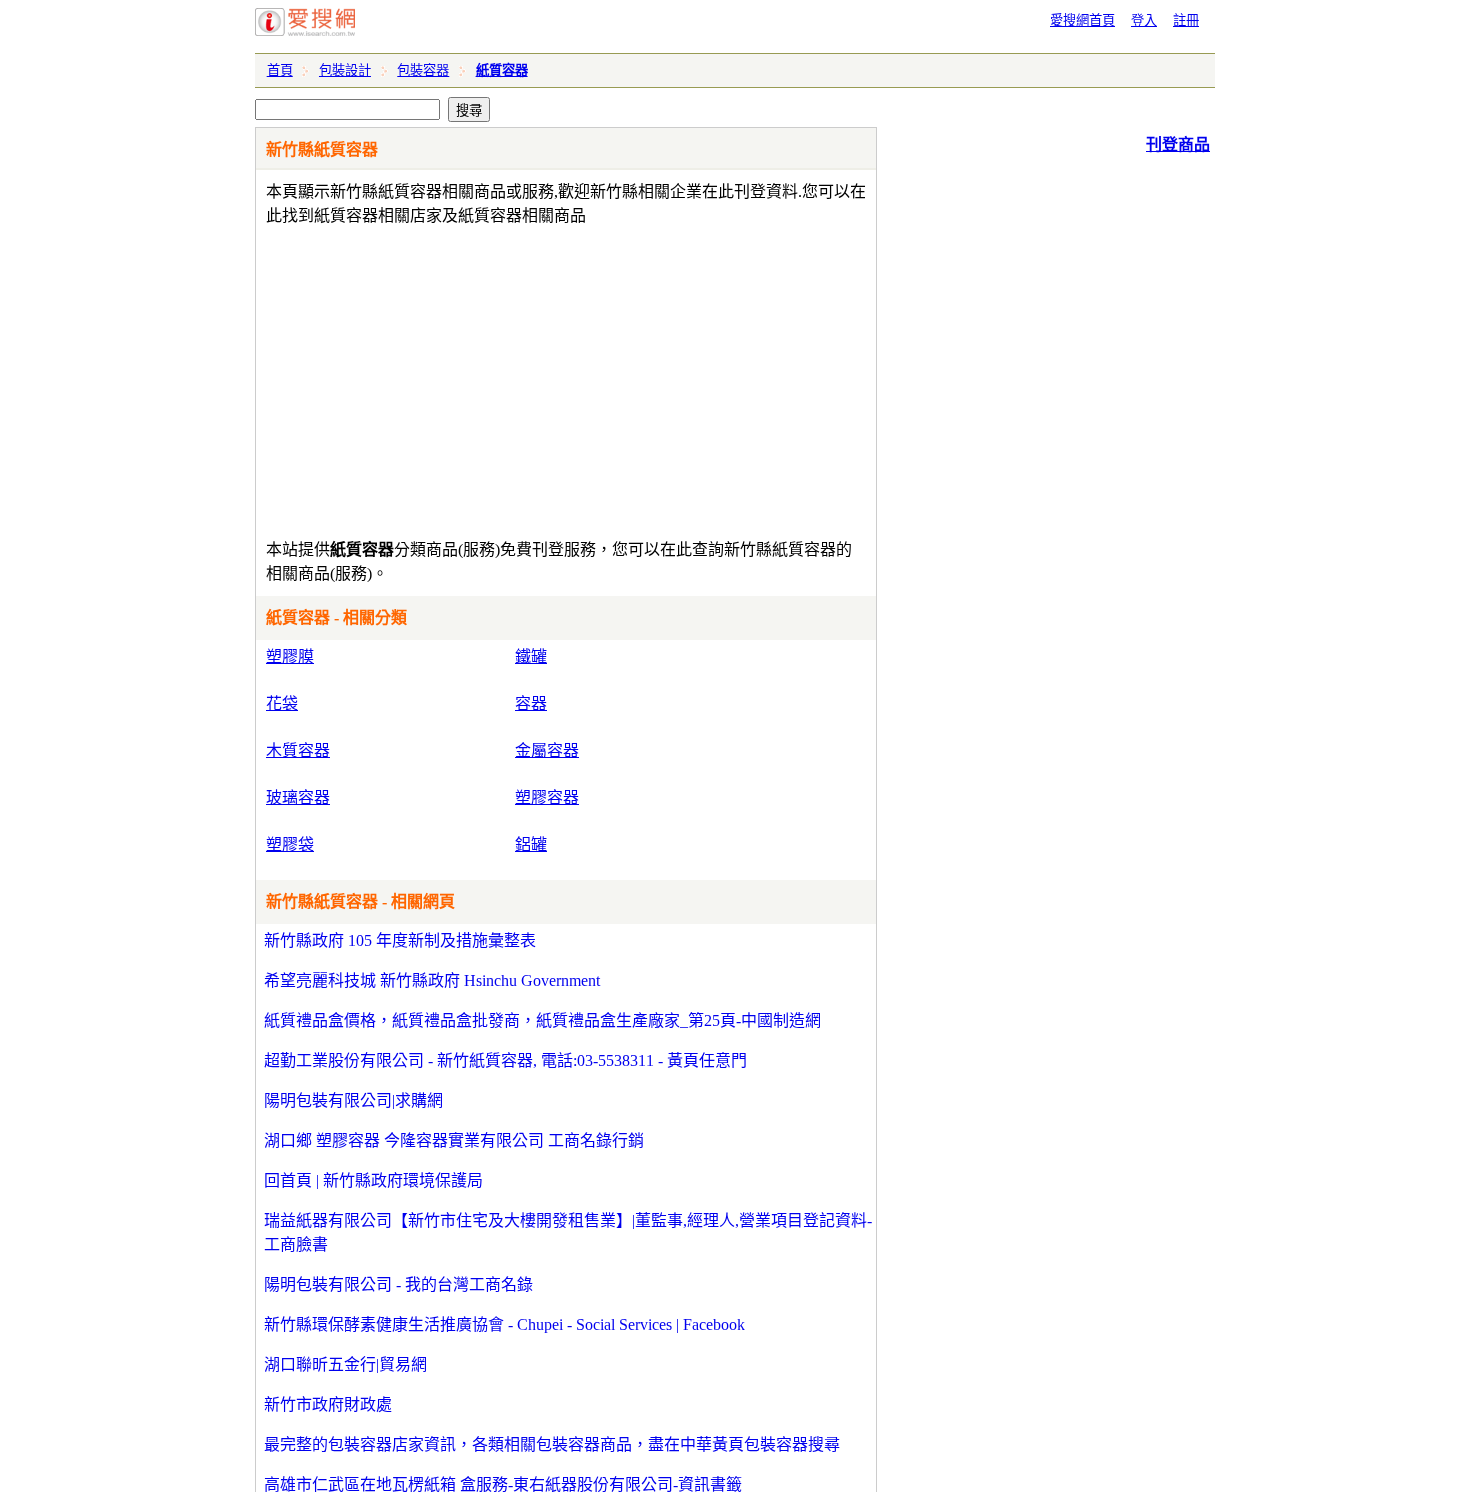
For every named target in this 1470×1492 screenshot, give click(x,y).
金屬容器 (547, 750)
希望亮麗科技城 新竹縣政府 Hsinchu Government (432, 980)
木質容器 (298, 750)
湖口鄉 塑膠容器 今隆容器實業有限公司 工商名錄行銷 (454, 1140)
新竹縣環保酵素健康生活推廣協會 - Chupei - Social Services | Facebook (504, 1324)
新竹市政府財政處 (328, 1404)
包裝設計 (345, 70)
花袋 (282, 703)
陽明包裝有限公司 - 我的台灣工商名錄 (398, 1284)
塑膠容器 (547, 797)
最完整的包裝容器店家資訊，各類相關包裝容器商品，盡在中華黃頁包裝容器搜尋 (552, 1444)
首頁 (280, 70)
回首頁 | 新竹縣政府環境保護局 (373, 1180)
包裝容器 (423, 70)
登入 (1144, 20)
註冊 (1186, 20)
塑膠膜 (290, 656)
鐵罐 (531, 656)
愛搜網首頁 (1082, 20)
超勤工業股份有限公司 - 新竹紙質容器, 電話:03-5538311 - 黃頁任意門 (505, 1060)
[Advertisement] (508, 378)
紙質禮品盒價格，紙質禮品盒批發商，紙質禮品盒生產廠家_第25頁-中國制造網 (542, 1020)
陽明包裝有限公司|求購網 (353, 1100)
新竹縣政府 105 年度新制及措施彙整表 (400, 940)
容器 (531, 703)
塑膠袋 (290, 844)
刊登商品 (1178, 144)
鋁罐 (531, 844)
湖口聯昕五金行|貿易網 (345, 1364)
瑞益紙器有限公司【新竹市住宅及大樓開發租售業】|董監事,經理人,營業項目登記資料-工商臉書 (568, 1232)
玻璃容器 (298, 797)
